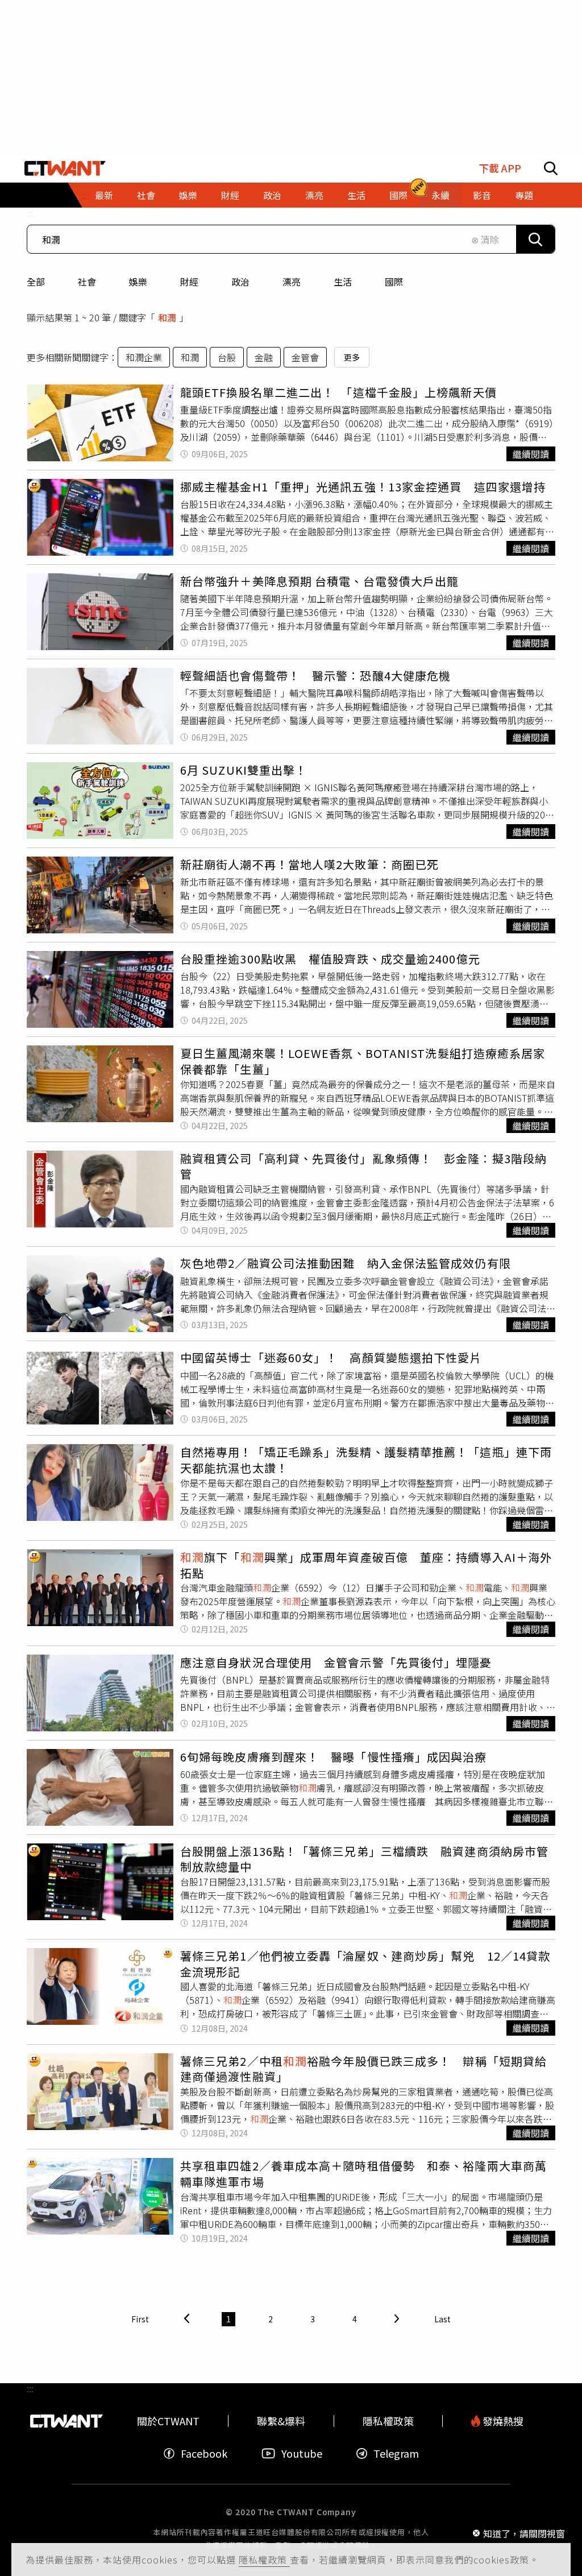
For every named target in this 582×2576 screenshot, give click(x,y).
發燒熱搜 (502, 2421)
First (140, 2319)
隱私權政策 (264, 2560)
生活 (343, 282)
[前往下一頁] (397, 2319)
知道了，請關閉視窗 (524, 2533)
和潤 (190, 357)
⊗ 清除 (485, 239)
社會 (87, 282)
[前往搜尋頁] (551, 168)
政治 (240, 282)
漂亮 (292, 282)
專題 (524, 195)
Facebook (204, 2453)
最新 (104, 195)
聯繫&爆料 (281, 2421)
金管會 (305, 357)
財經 (189, 282)
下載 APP (500, 168)
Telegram (396, 2453)
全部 (36, 282)
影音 (482, 195)
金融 (264, 357)
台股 (227, 357)
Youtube (302, 2453)
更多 (352, 357)
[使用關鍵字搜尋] (535, 239)
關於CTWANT (168, 2421)
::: (30, 213)
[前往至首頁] (65, 168)
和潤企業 (144, 357)
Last (442, 2319)
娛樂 (138, 282)
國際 (394, 282)
